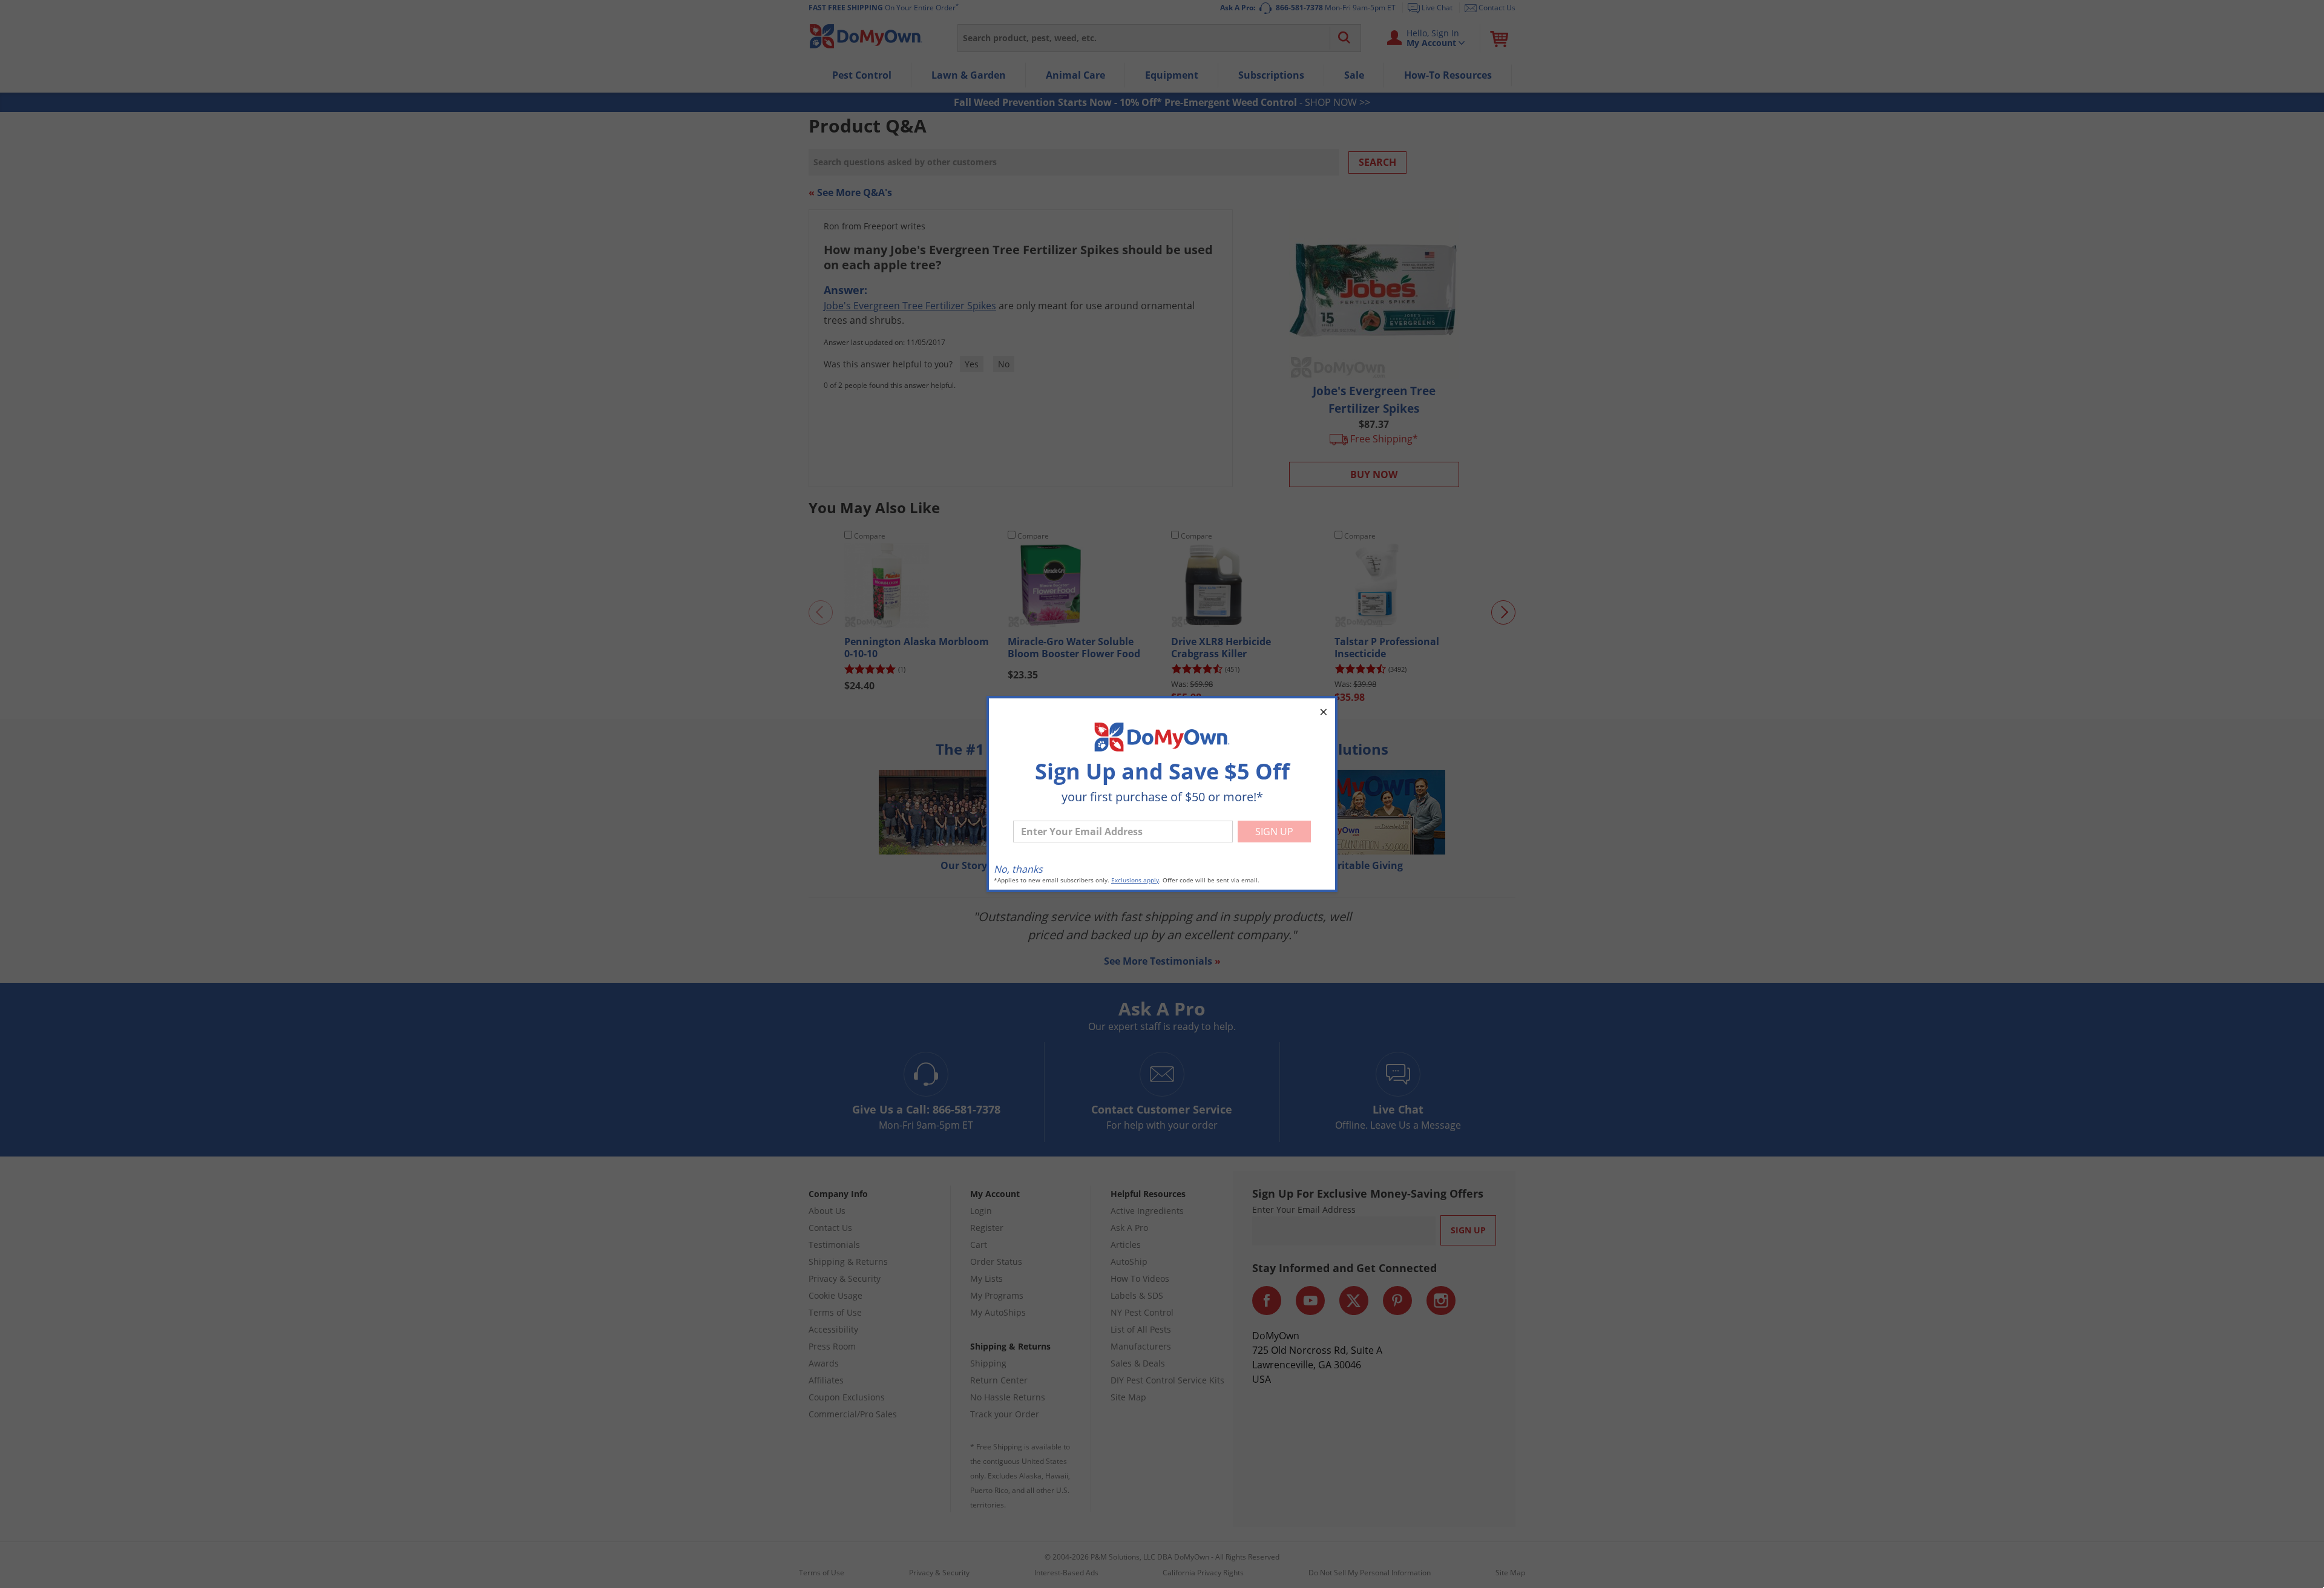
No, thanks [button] (1018, 869)
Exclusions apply (1135, 880)
